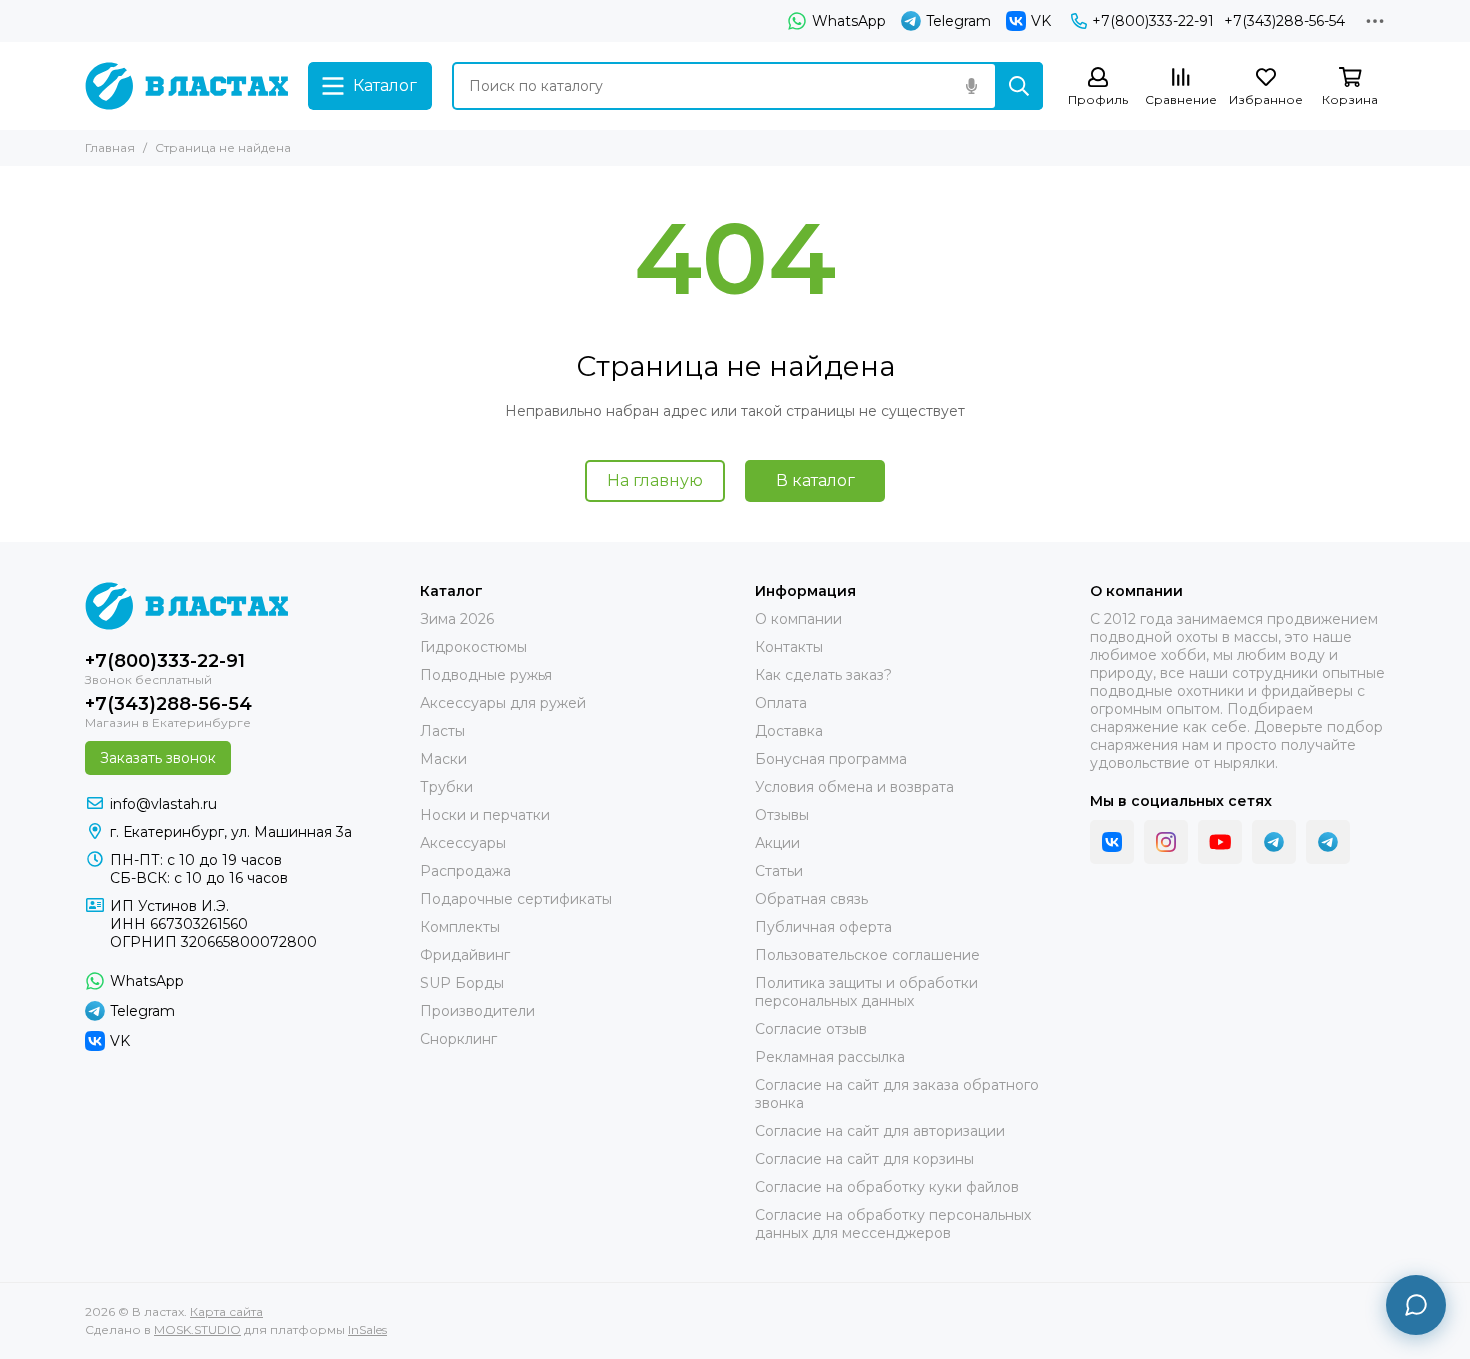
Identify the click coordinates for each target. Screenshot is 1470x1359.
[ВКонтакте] (1112, 842)
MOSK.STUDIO (197, 1329)
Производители (477, 1011)
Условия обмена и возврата (854, 787)
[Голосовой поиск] (971, 86)
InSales (367, 1329)
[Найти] (1019, 86)
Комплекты (460, 927)
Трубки (446, 787)
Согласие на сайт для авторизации (880, 1131)
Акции (777, 843)
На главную (655, 480)
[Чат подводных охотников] (1328, 842)
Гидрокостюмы (473, 647)
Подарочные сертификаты (516, 899)
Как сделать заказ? (348, 21)
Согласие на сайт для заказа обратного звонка (897, 1094)
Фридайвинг (465, 955)
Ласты (442, 731)
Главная (110, 147)
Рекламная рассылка (830, 1057)
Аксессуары (463, 843)
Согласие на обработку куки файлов (887, 1187)
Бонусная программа (673, 21)
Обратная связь (811, 899)
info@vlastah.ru (163, 804)
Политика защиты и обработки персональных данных (866, 992)
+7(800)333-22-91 (1153, 21)
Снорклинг (458, 1039)
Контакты (226, 21)
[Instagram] (1166, 842)
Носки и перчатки (485, 815)
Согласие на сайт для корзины (864, 1159)
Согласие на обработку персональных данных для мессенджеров (893, 1224)
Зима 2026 (457, 619)
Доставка (543, 21)
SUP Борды (462, 983)
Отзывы (782, 815)
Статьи (779, 871)
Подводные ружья (486, 675)
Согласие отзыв (811, 1029)
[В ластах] (186, 86)
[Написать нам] (1416, 1305)
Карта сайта (226, 1311)
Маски (443, 759)
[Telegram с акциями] (1274, 842)
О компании (128, 21)
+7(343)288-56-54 (1284, 21)
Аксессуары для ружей (503, 703)
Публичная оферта (823, 927)
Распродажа (465, 871)
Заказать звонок (158, 758)
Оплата (463, 21)
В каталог (815, 480)
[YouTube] (1220, 842)
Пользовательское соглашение (867, 955)
